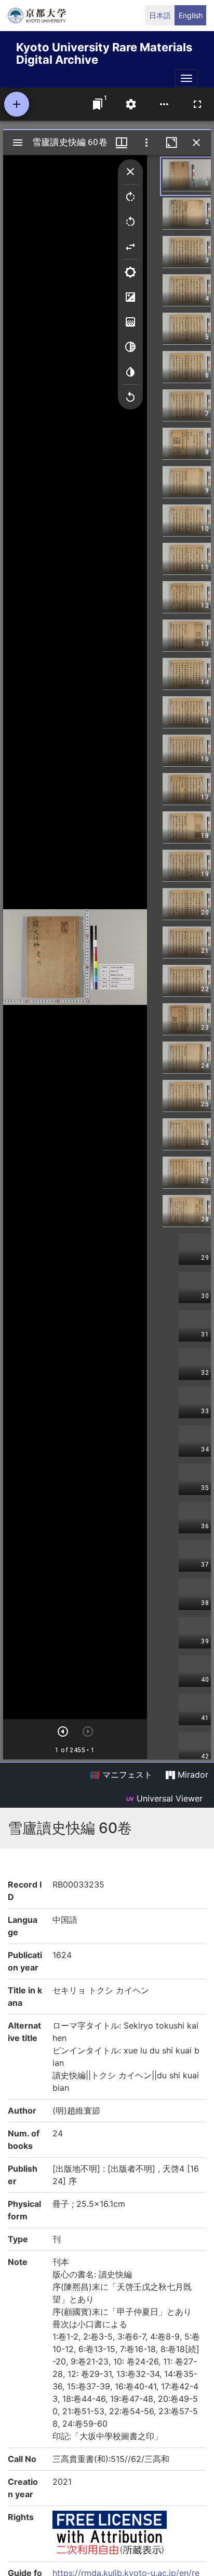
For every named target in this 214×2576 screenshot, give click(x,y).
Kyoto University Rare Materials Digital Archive (104, 52)
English (191, 15)
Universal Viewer (168, 1798)
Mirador (192, 1775)
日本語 (160, 15)
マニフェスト (126, 1775)
